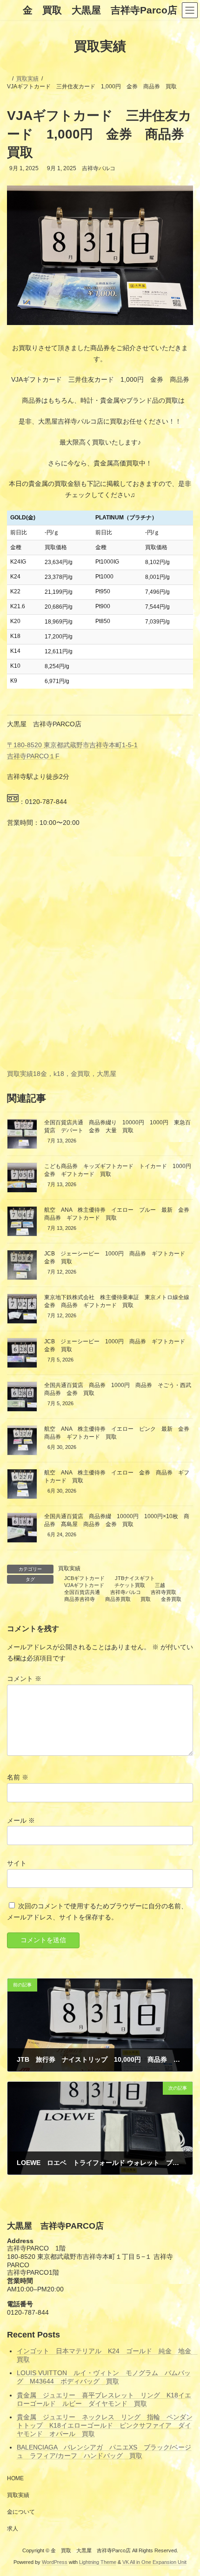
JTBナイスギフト (135, 1578)
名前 (18, 1778)
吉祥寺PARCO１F (33, 756)
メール (21, 1820)
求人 (13, 2529)
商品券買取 (118, 1599)
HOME (15, 2478)
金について (21, 2512)
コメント (24, 1679)
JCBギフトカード (84, 1578)
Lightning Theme (98, 2562)
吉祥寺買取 (163, 1592)
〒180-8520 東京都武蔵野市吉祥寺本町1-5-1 (72, 745)
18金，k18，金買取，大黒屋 (75, 1074)
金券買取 (171, 1599)
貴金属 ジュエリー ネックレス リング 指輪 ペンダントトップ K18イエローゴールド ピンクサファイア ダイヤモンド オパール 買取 (105, 2425)
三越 (160, 1585)
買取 (146, 1599)
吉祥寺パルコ (126, 1592)
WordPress (55, 2562)
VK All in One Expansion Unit (154, 2562)
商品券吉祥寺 (80, 1599)
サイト (17, 1863)
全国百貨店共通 (82, 1592)
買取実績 (20, 1074)
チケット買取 (130, 1585)
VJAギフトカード (84, 1585)
